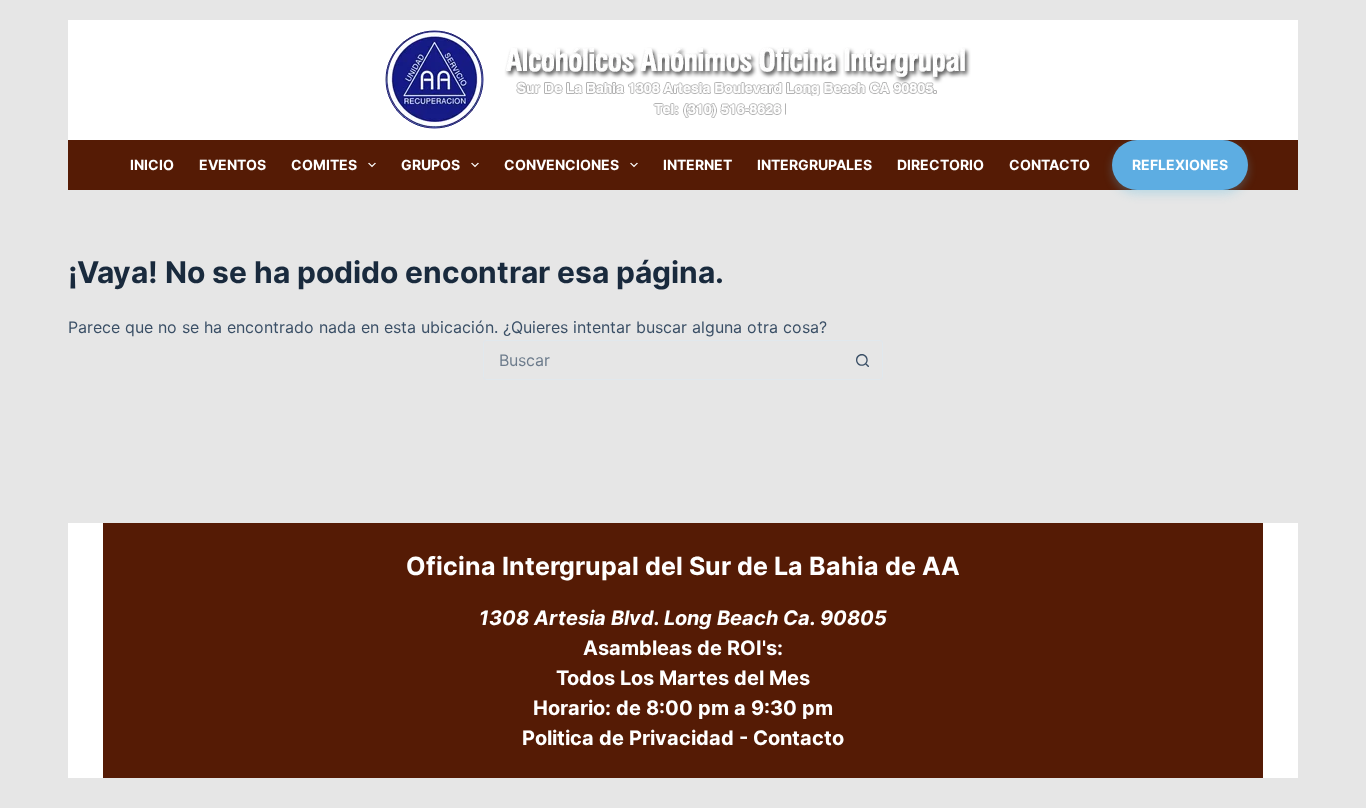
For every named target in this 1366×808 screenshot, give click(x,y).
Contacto (1049, 164)
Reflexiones (1180, 164)
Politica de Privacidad (628, 738)
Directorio (940, 164)
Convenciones (561, 164)
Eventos (232, 164)
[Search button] (863, 360)
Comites (324, 164)
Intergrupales (814, 164)
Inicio (152, 164)
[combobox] (664, 360)
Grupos (430, 164)
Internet (697, 164)
